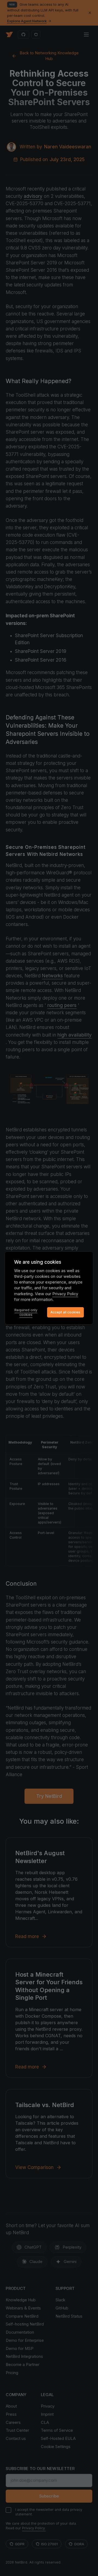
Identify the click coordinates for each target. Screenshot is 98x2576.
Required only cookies (26, 1312)
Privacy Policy (65, 1294)
